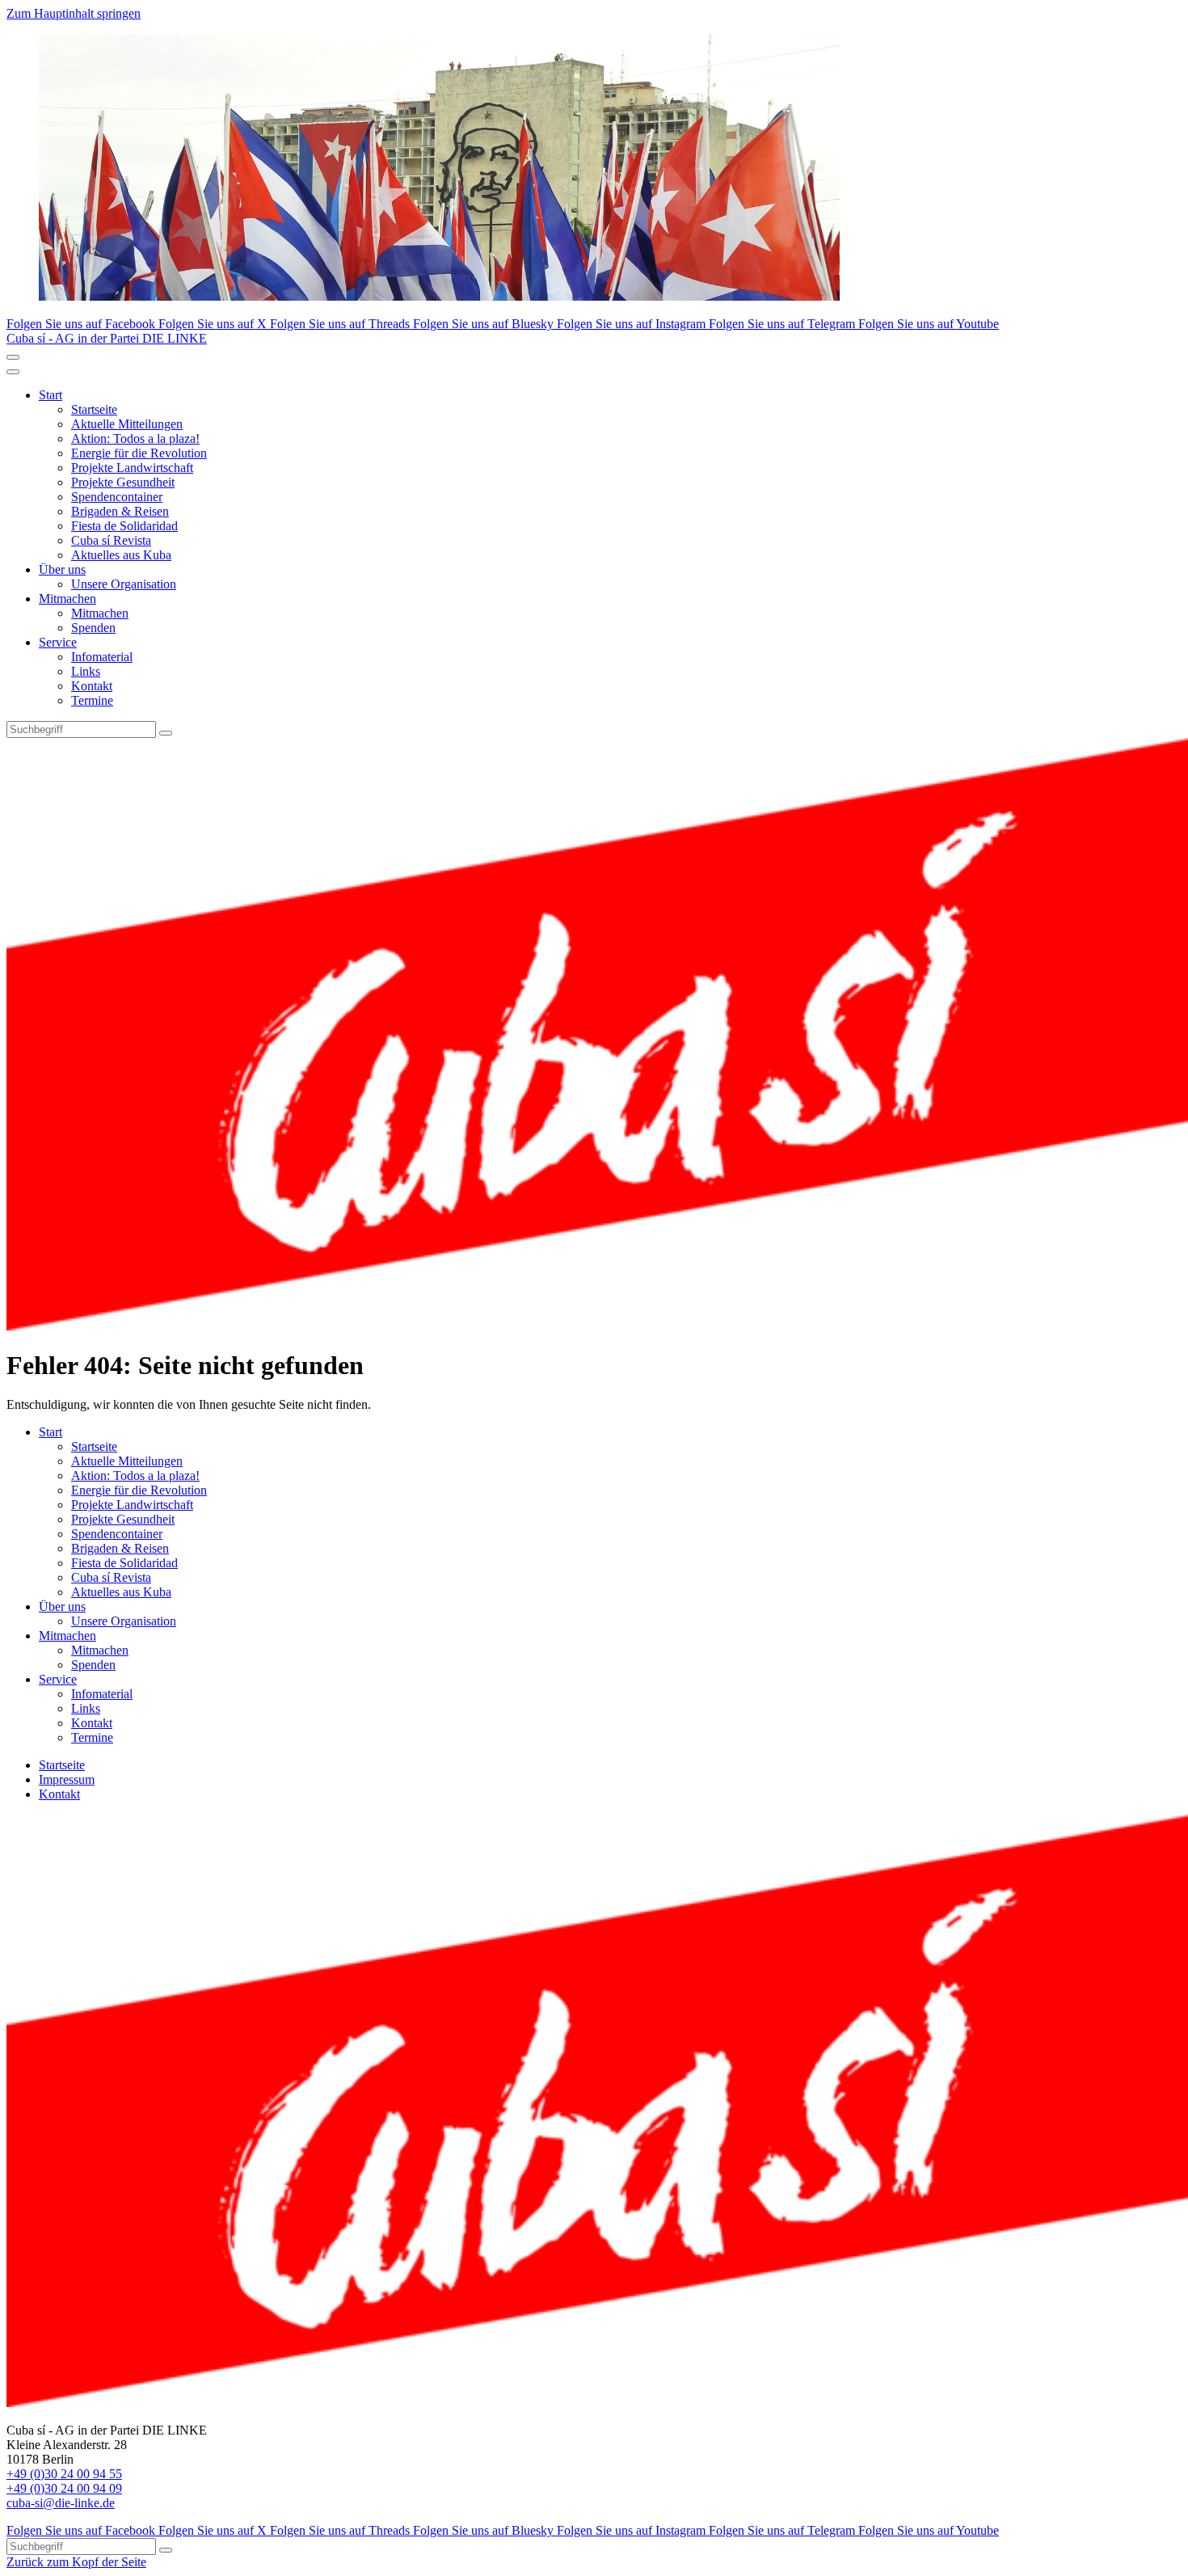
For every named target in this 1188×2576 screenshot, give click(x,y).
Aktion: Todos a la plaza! (135, 438)
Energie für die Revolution (139, 453)
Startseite (94, 409)
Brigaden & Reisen (120, 511)
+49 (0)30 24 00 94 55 (64, 2474)
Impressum (67, 1779)
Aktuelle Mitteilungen (127, 424)
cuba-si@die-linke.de (61, 2503)
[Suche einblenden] (13, 357)
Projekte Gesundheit (123, 482)
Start (51, 395)
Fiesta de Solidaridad (124, 526)
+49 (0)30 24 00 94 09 (64, 2488)
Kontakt (92, 686)
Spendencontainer (117, 497)
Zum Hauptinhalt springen (74, 13)
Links (86, 671)
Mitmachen (67, 599)
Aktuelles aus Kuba (121, 555)
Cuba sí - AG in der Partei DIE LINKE (107, 338)
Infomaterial (102, 657)
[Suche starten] (166, 733)
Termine (92, 700)
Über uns (62, 569)
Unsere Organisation (124, 584)
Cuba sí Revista (111, 540)
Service (58, 642)
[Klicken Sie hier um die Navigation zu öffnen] (13, 372)
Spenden (93, 628)
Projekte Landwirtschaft (132, 468)
